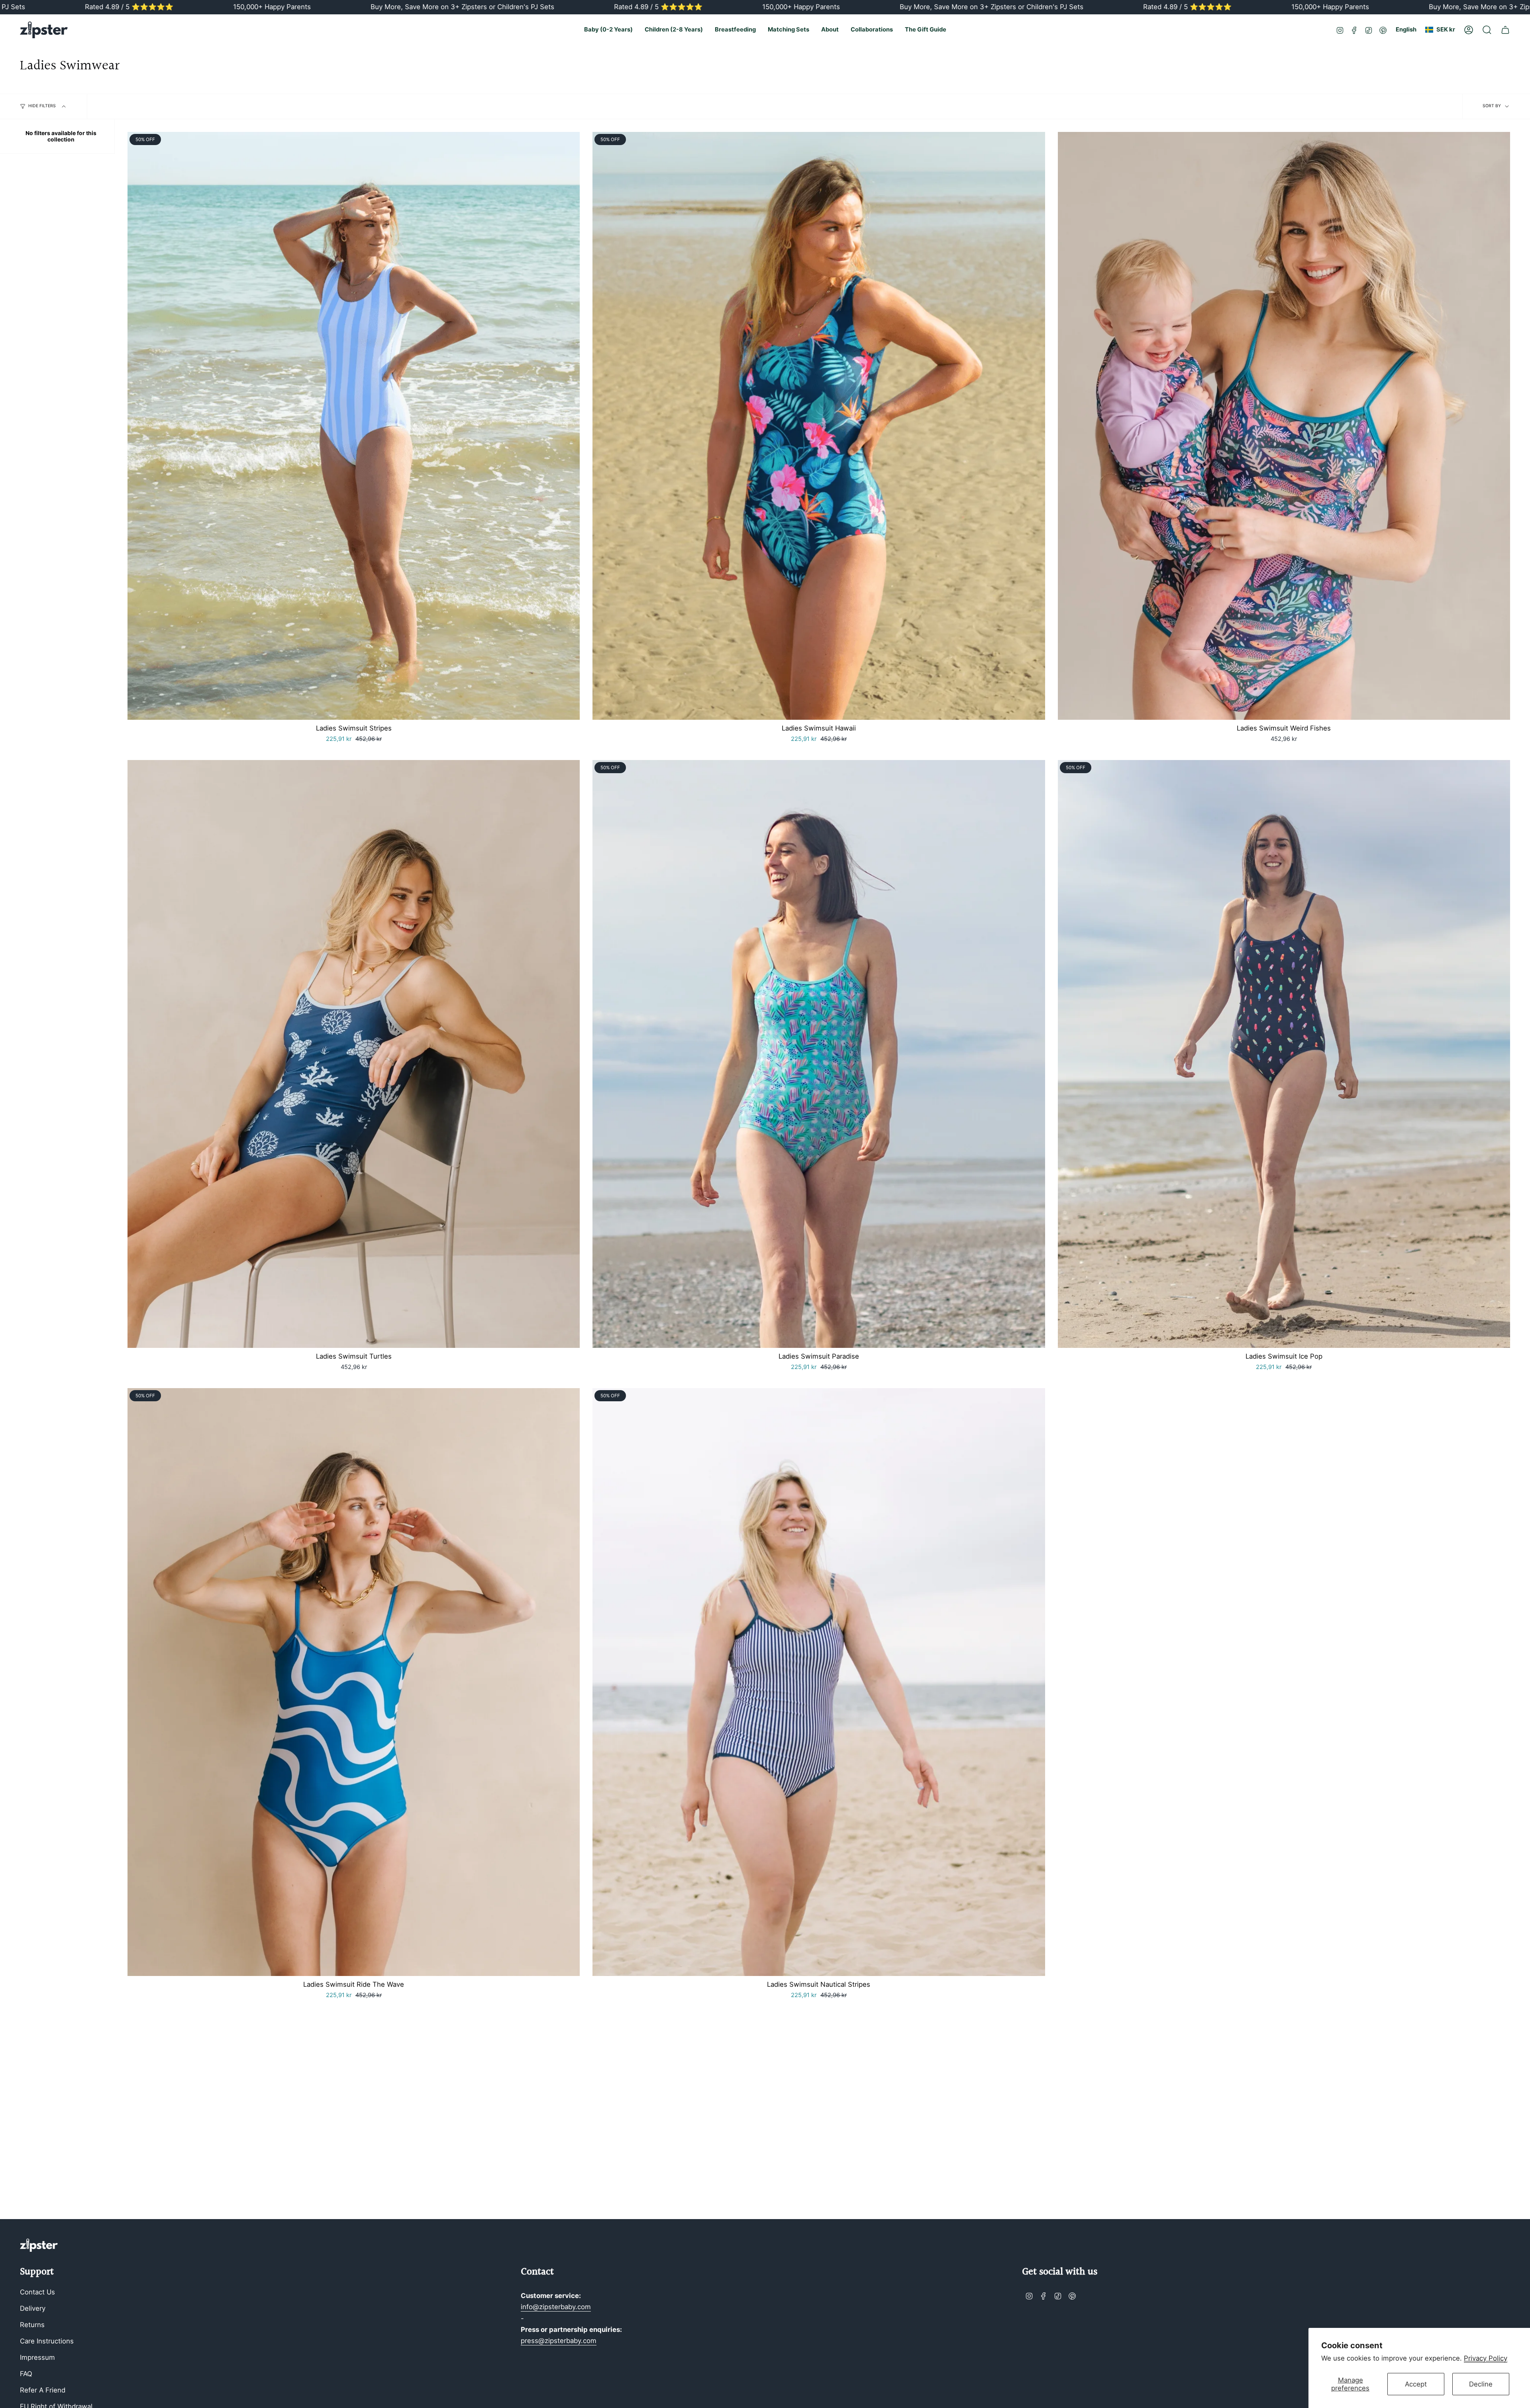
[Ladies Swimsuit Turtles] (354, 1054)
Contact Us (37, 2292)
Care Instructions (47, 2341)
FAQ (26, 2374)
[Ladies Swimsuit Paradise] (819, 1054)
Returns (32, 2325)
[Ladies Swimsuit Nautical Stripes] (819, 1682)
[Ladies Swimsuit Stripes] (354, 426)
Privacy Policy (1486, 2358)
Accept (1416, 2384)
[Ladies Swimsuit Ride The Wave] (354, 1682)
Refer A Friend (43, 2390)
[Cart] (1505, 30)
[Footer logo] (39, 2245)
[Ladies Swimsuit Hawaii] (819, 426)
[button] (608, 30)
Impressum (37, 2357)
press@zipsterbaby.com (559, 2341)
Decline (1481, 2384)
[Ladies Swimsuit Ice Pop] (1284, 1054)
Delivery (33, 2308)
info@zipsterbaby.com (556, 2307)
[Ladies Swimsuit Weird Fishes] (1284, 426)
